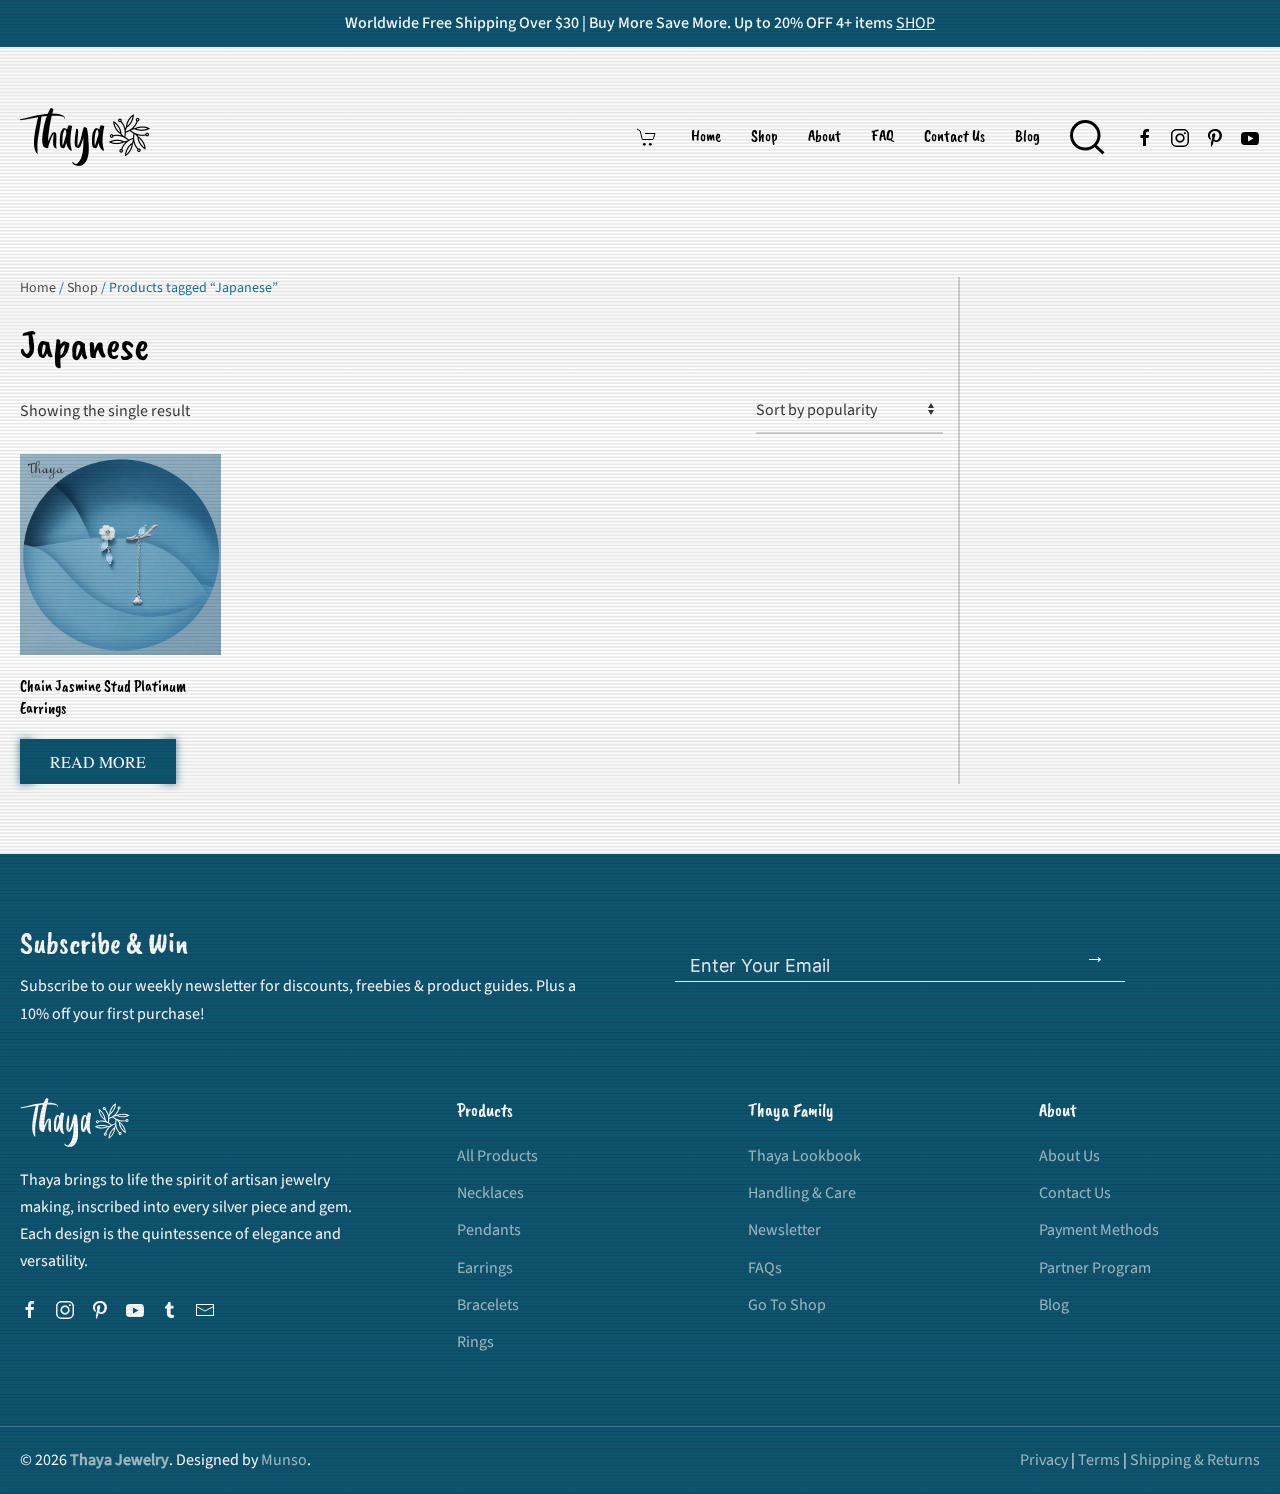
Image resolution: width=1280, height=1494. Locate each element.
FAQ (882, 137)
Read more (98, 761)
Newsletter (784, 1230)
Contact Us (954, 137)
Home (706, 137)
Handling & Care (802, 1193)
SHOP (915, 23)
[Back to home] (88, 137)
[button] (1087, 137)
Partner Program (1095, 1268)
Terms (1099, 1460)
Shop (764, 137)
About (824, 137)
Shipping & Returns (1195, 1460)
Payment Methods (1099, 1230)
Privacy (1044, 1460)
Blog (1027, 137)
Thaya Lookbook (804, 1156)
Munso (284, 1460)
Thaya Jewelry (119, 1460)
